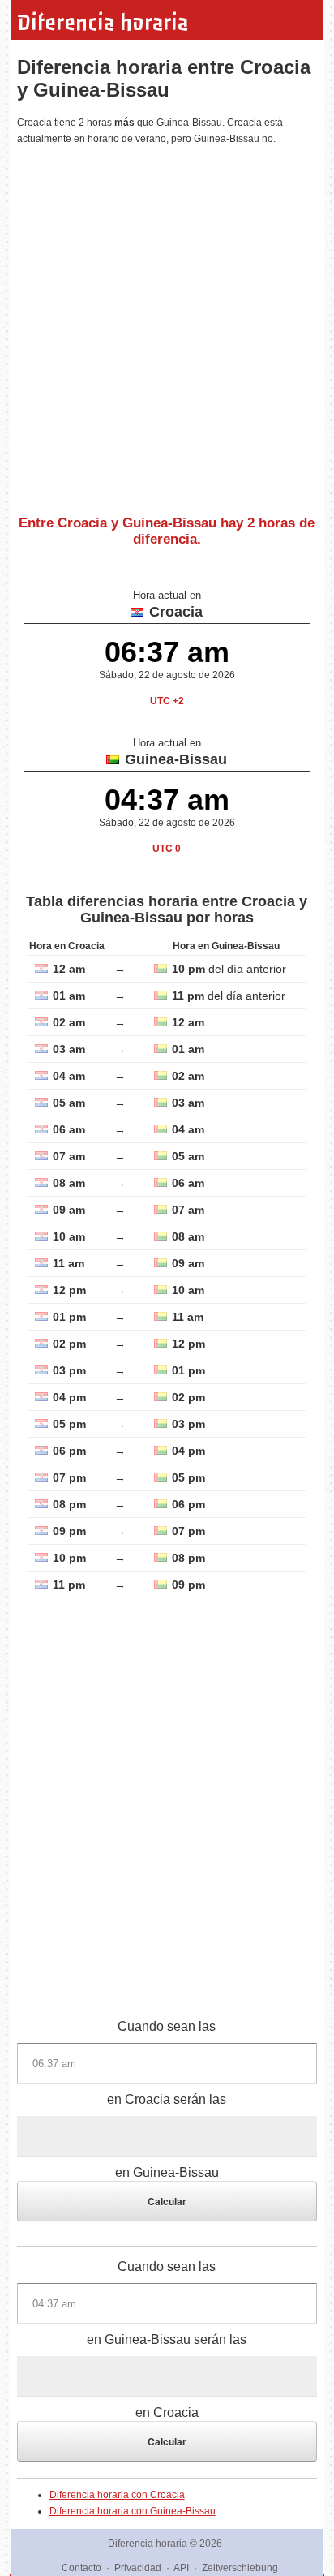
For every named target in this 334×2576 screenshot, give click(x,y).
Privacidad (138, 2568)
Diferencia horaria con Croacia (117, 2495)
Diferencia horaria (103, 23)
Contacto (81, 2568)
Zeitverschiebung (240, 2568)
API (181, 2568)
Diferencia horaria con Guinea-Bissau (133, 2511)
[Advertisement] (167, 324)
